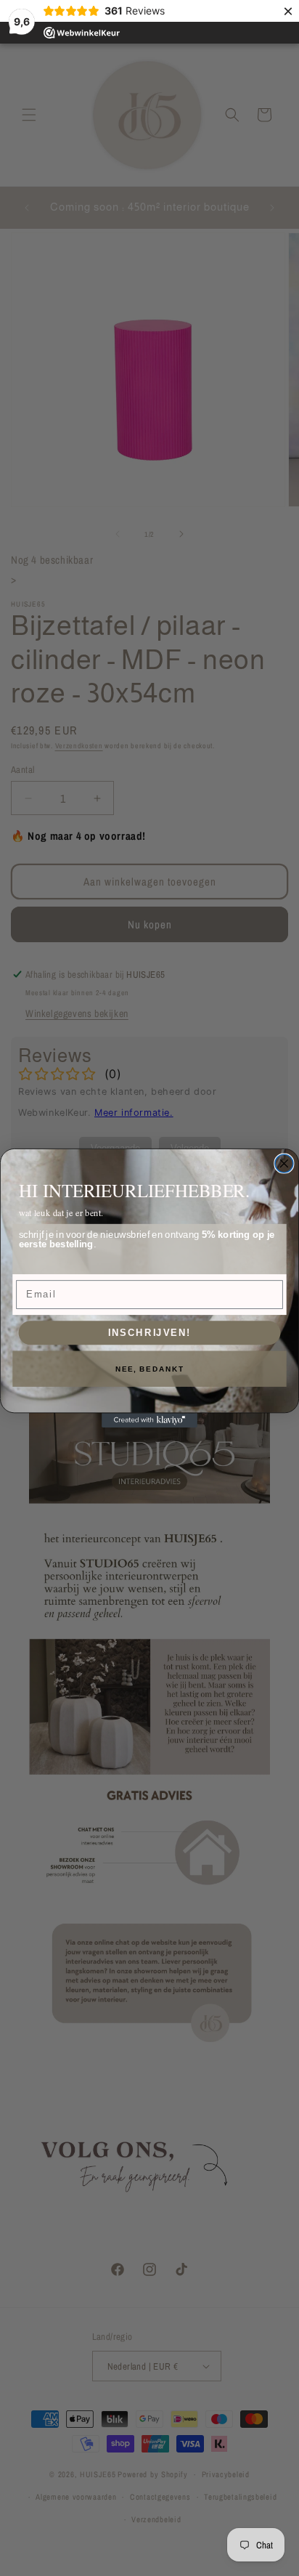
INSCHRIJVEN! (150, 1332)
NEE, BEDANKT (150, 1369)
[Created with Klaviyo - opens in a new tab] (149, 1420)
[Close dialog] (284, 1163)
